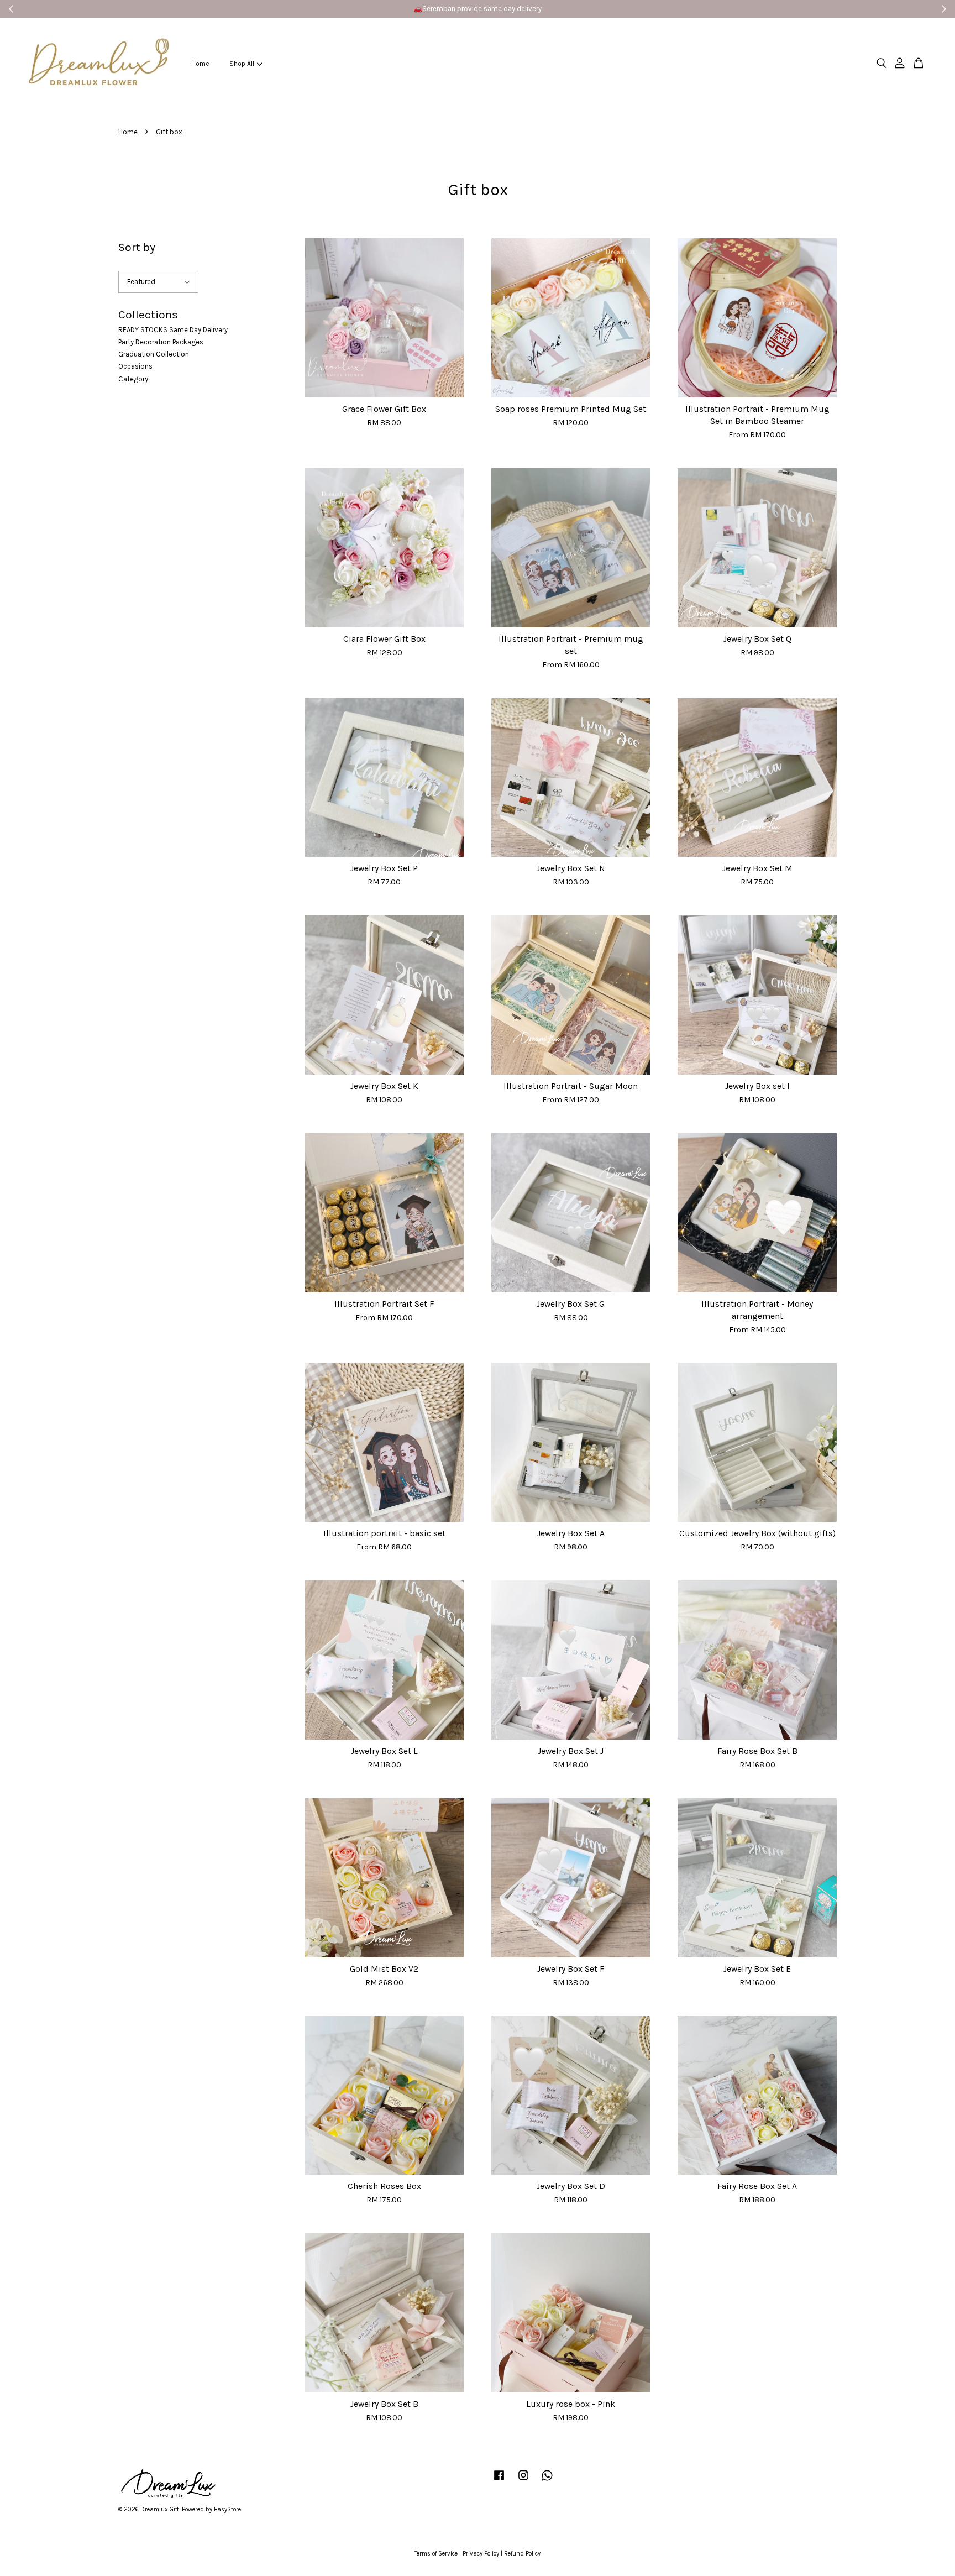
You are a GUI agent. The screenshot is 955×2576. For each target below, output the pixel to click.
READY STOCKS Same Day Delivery (173, 330)
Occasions (135, 366)
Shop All (242, 64)
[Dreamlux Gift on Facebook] (499, 2481)
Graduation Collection (154, 354)
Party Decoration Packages (161, 342)
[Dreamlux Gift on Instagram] (523, 2481)
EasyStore (227, 2509)
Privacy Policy (481, 2554)
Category (133, 379)
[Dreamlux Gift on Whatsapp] (547, 2481)
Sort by (137, 247)
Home (200, 64)
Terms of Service (436, 2554)
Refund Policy (522, 2554)
